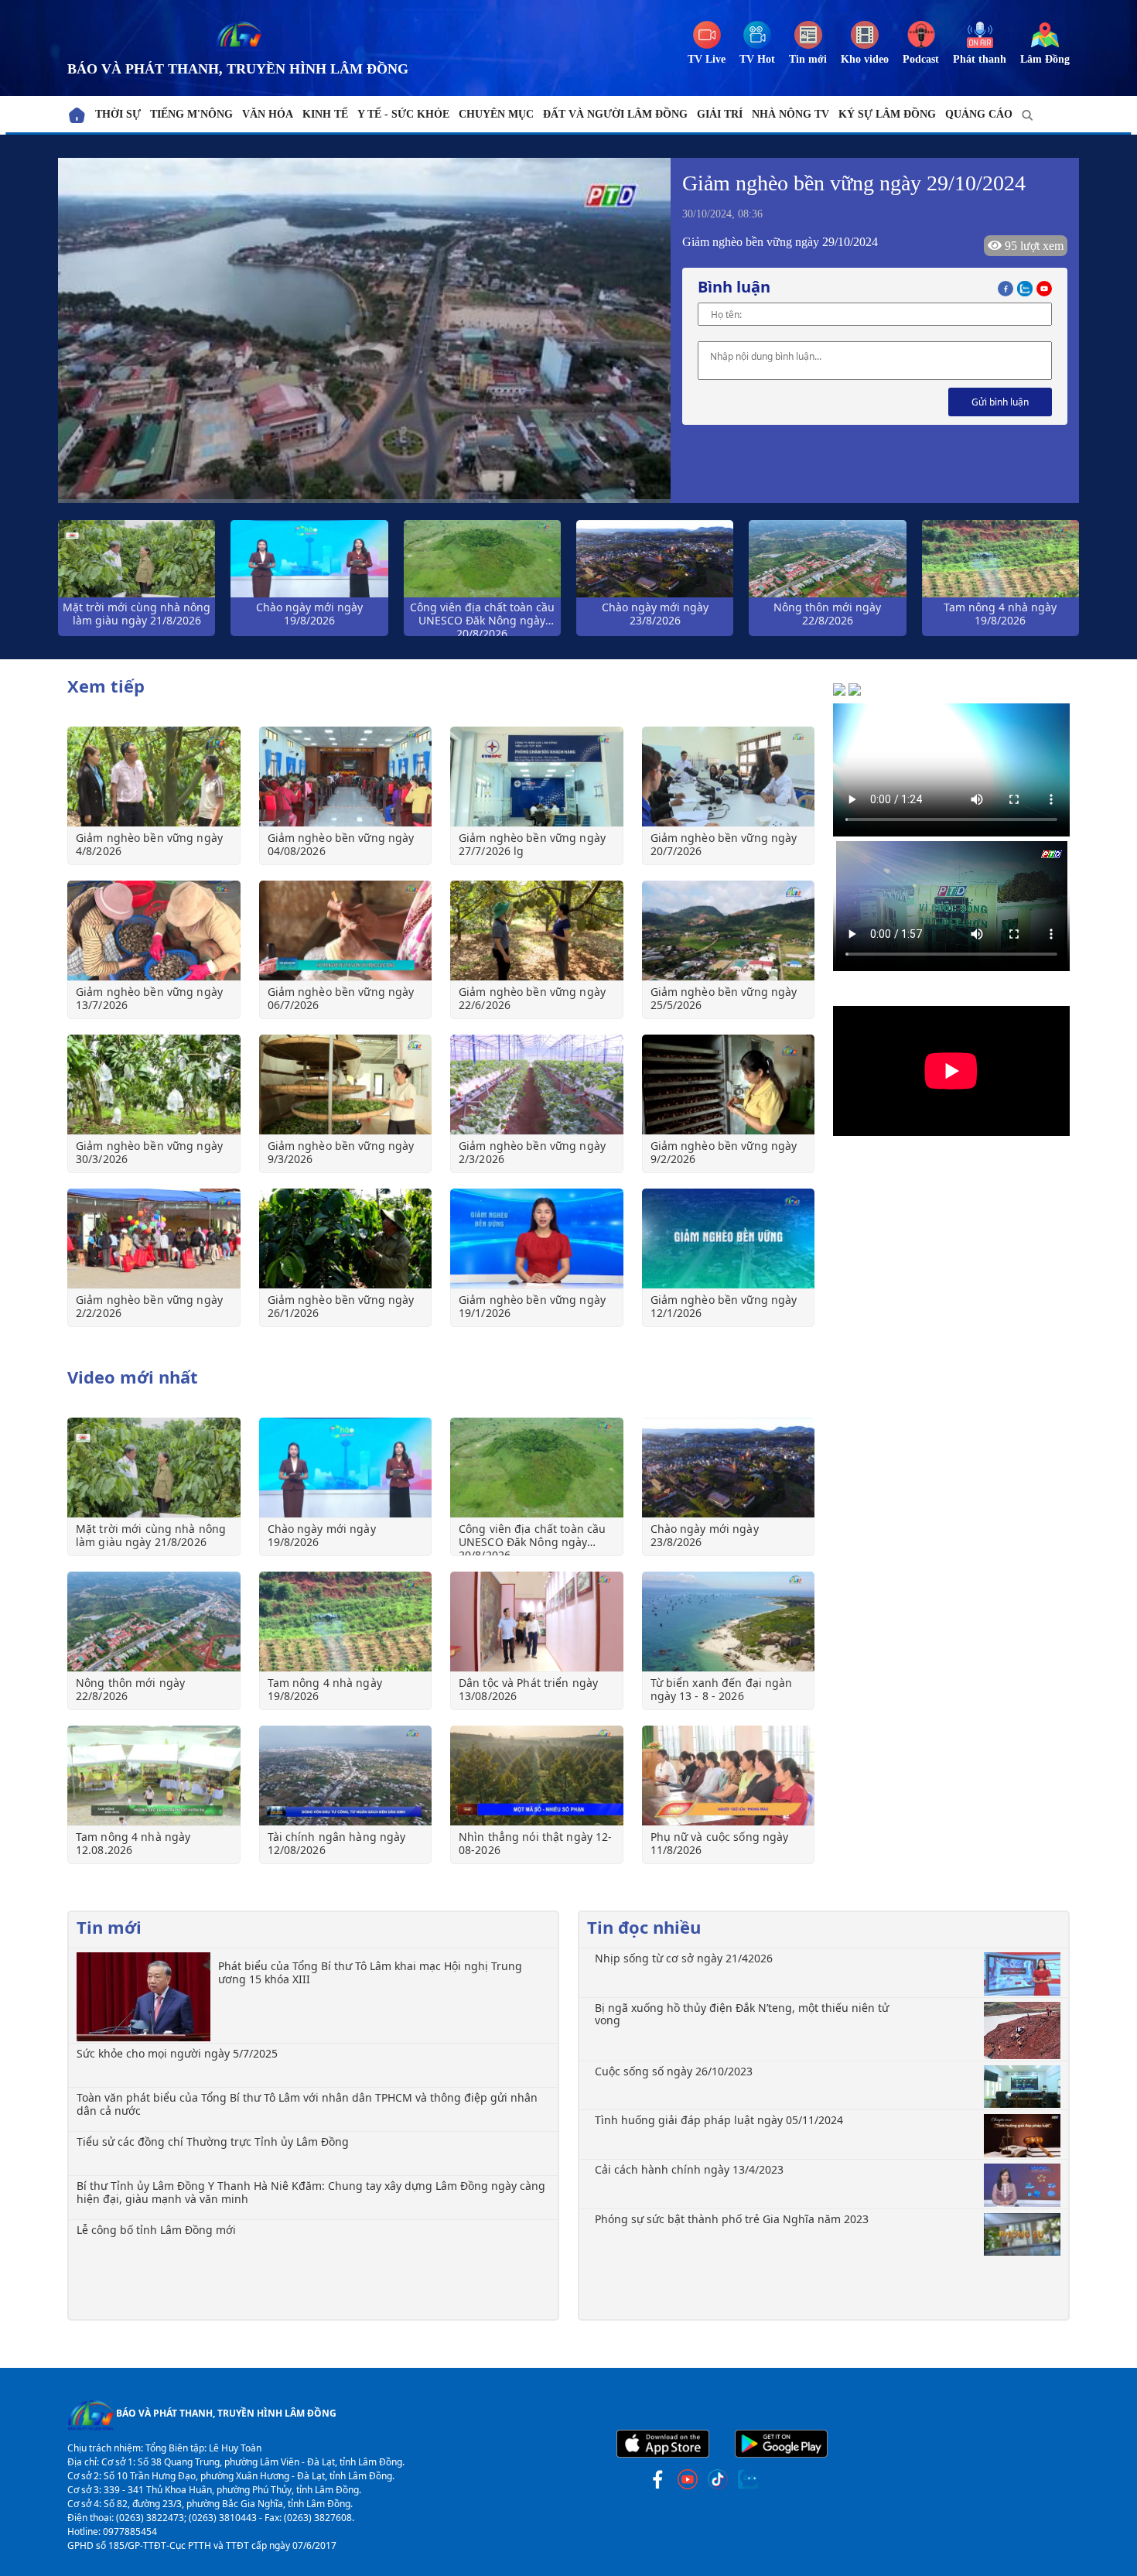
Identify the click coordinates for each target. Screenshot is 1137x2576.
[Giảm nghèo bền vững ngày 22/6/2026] (537, 931)
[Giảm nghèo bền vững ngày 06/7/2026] (346, 931)
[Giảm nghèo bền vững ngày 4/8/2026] (154, 777)
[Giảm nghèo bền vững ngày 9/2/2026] (729, 1084)
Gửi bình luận (1000, 402)
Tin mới (808, 59)
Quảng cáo (979, 114)
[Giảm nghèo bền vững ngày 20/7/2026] (729, 777)
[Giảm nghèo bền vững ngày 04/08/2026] (346, 777)
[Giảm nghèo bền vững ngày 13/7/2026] (154, 931)
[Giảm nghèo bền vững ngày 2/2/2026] (154, 1238)
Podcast (921, 59)
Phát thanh (980, 59)
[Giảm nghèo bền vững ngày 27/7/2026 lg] (537, 777)
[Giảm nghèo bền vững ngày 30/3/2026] (154, 1084)
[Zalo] (1027, 287)
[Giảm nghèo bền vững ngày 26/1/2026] (346, 1238)
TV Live (707, 59)
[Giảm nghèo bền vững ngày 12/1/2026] (729, 1238)
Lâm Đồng (1045, 59)
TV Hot (757, 59)
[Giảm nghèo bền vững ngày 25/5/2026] (729, 931)
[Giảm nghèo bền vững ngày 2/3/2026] (537, 1084)
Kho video (865, 59)
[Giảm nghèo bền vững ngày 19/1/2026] (537, 1238)
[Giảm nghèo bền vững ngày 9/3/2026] (346, 1084)
